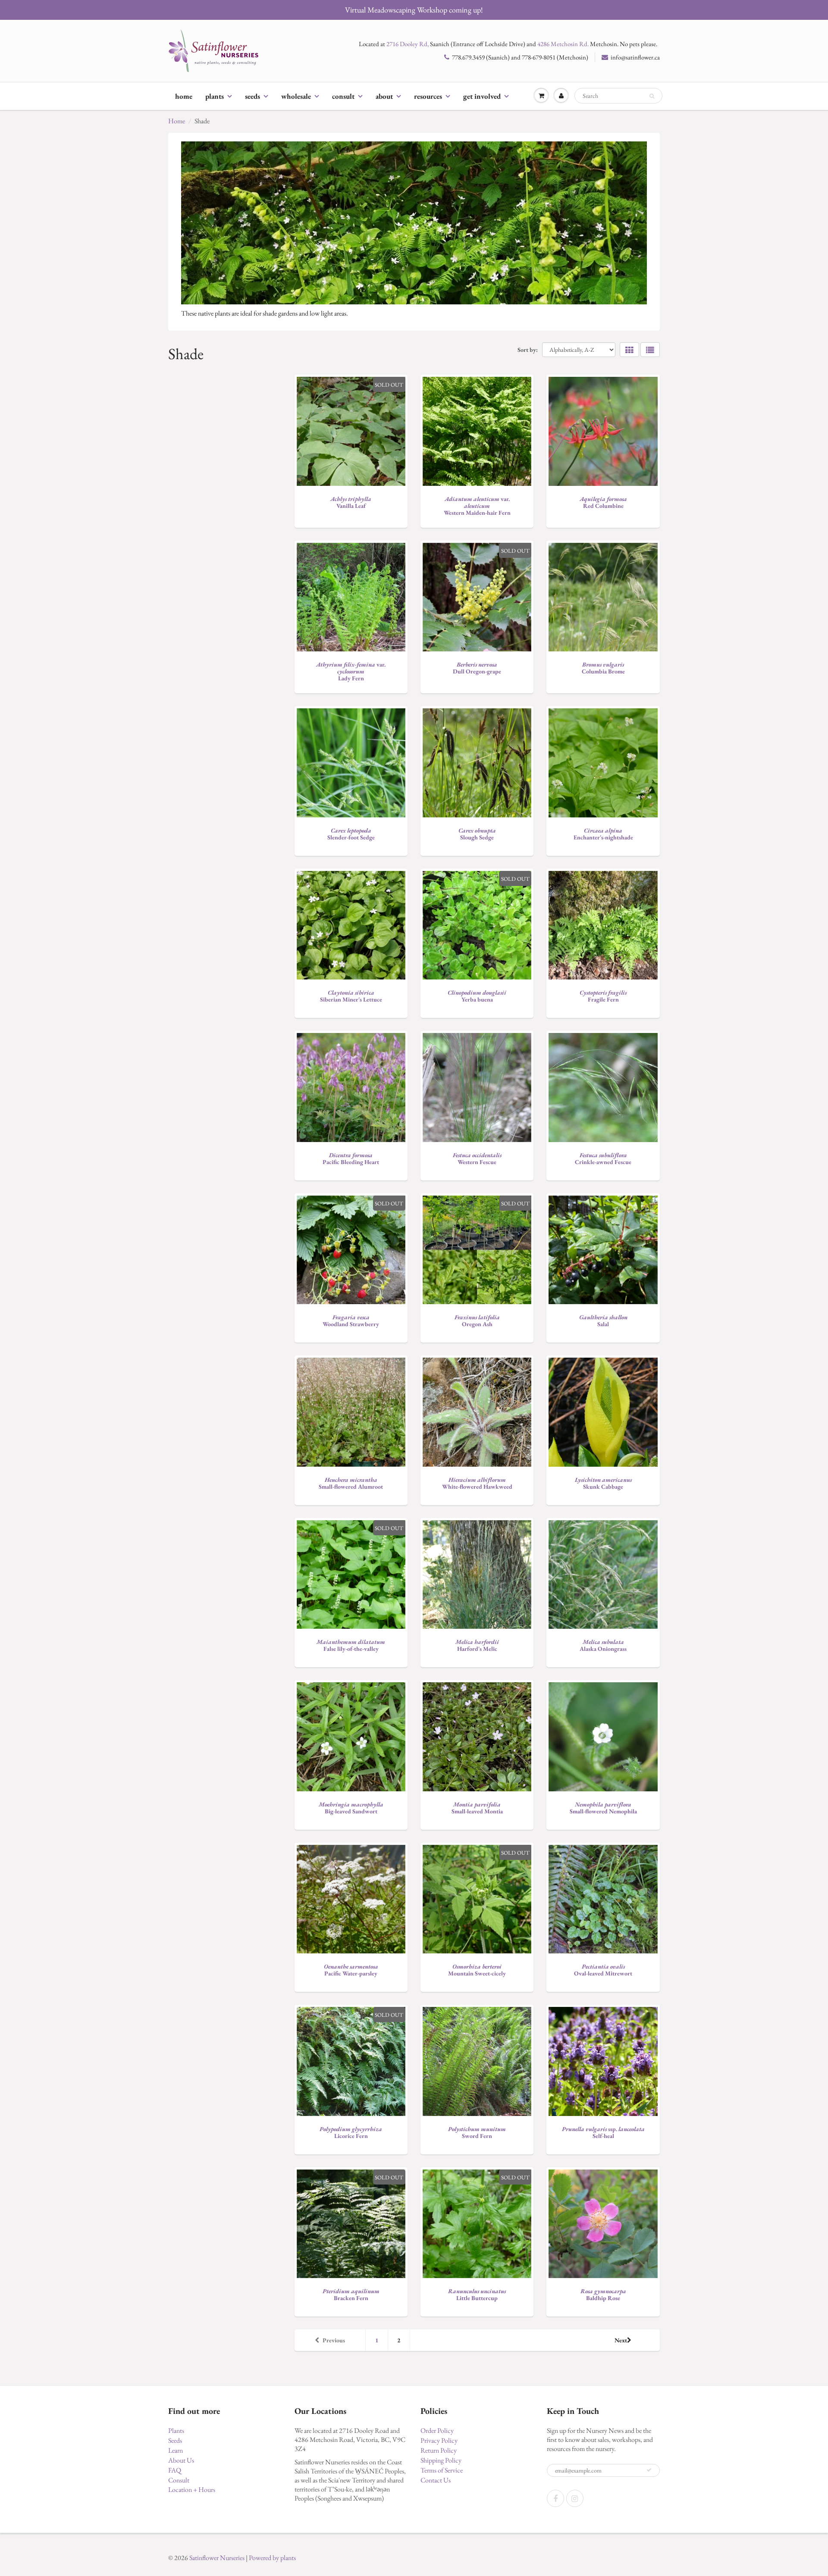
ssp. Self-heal (603, 2132)
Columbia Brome (603, 668)
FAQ (175, 2470)
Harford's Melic (477, 1645)
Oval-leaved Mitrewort (603, 1970)
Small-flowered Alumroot (351, 1483)
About (384, 96)
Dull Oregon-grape (477, 668)
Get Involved (482, 96)
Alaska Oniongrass (603, 1645)
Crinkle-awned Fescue (603, 1158)
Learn (176, 2450)
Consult (343, 96)
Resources (428, 96)
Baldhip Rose (603, 2294)
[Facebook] (555, 2498)
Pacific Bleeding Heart (351, 1158)
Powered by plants (272, 2558)
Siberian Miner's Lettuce (351, 996)
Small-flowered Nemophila (603, 1808)
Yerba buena (477, 996)
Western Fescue (477, 1158)
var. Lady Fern (351, 671)
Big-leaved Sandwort (351, 1808)
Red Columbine (603, 502)
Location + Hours (192, 2490)
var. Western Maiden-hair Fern (477, 506)
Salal (603, 1321)
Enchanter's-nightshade (603, 834)
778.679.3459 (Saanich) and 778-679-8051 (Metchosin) (520, 57)
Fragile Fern (603, 996)
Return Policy (439, 2450)
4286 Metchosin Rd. (563, 44)
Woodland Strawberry (351, 1321)
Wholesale (296, 96)
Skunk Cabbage (603, 1483)
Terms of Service (442, 2470)
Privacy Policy (439, 2440)
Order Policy (437, 2430)
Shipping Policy (441, 2460)
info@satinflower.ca (635, 57)
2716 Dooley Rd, (408, 44)
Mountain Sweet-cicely (477, 1970)
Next (621, 2340)
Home (184, 96)
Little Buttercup (477, 2294)
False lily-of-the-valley (351, 1645)
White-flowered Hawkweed (477, 1483)
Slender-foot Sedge (351, 834)
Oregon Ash (477, 1321)
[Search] (652, 96)
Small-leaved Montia (477, 1808)
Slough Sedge (477, 834)
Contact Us (436, 2480)
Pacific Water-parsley (351, 1970)
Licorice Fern (351, 2132)
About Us (181, 2460)
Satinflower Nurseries (217, 2558)
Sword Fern (477, 2132)
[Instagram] (575, 2498)
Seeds (252, 96)
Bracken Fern (351, 2294)
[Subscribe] (649, 2470)
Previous (334, 2340)
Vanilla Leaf (351, 502)
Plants (215, 96)
